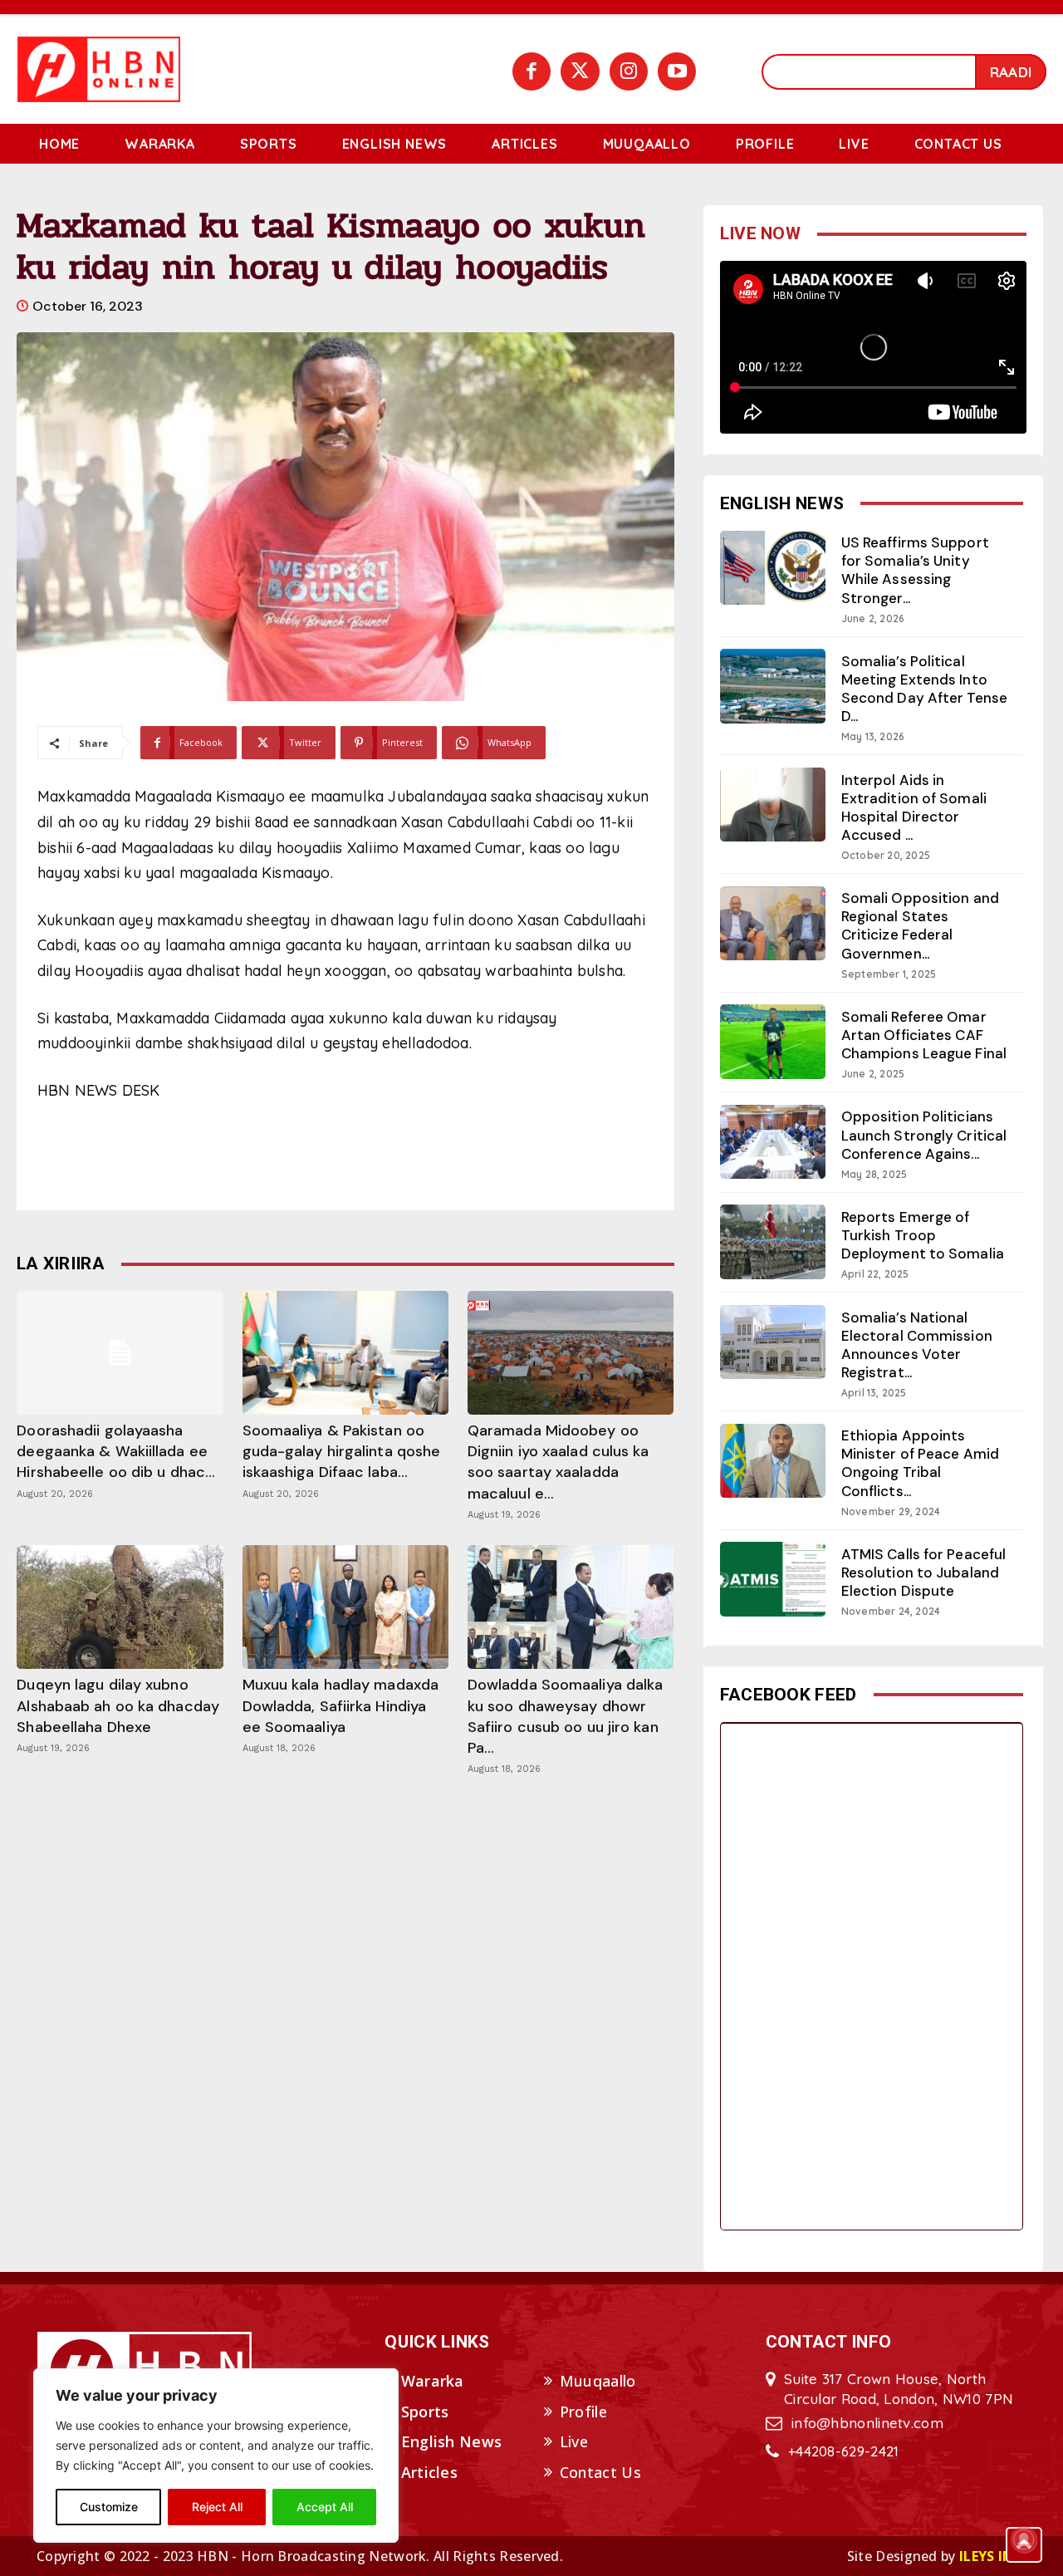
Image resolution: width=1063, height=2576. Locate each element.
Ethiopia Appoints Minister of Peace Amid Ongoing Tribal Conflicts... (920, 1463)
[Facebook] (531, 71)
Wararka (433, 2381)
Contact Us (600, 2472)
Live (574, 2441)
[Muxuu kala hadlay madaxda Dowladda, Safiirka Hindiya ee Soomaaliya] (345, 1607)
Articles (429, 2472)
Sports (425, 2412)
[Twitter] (580, 71)
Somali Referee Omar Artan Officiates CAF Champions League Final (924, 1035)
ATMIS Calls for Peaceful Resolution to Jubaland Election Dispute (923, 1573)
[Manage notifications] (1024, 2539)
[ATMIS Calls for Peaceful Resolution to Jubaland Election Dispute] (773, 1579)
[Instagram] (629, 71)
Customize (109, 2507)
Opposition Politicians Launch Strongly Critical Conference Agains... (924, 1135)
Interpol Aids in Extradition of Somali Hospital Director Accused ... (914, 807)
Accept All (325, 2507)
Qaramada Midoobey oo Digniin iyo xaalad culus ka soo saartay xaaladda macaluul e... (558, 1462)
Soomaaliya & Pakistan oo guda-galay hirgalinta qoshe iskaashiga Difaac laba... (342, 1451)
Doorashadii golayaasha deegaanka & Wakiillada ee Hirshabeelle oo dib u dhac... (116, 1451)
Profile (583, 2412)
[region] (216, 2456)
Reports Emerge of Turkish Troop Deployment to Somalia (923, 1235)
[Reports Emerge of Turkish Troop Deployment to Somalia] (773, 1241)
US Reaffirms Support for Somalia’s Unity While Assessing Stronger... (915, 570)
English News (452, 2441)
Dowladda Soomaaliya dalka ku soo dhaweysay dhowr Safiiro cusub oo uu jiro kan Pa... (566, 1716)
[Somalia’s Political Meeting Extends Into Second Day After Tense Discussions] (773, 686)
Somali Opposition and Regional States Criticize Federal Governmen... (920, 925)
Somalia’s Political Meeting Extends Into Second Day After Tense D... (924, 689)
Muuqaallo (598, 2381)
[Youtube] (677, 71)
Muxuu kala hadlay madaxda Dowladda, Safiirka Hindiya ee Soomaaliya (341, 1705)
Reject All (217, 2507)
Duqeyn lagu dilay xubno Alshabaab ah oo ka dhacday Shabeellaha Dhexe (118, 1705)
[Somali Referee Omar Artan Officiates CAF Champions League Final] (773, 1041)
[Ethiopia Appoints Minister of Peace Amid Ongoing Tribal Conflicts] (773, 1461)
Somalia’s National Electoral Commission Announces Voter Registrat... (917, 1345)
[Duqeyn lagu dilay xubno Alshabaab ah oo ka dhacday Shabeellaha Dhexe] (120, 1607)
